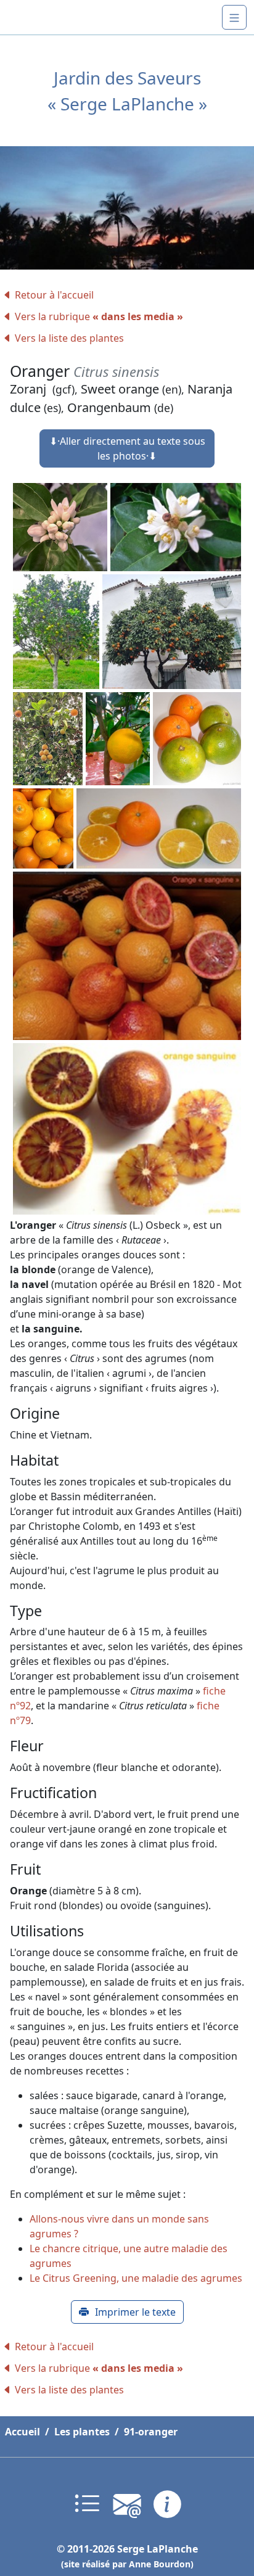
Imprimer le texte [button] (135, 2312)
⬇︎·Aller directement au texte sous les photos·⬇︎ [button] (127, 448)
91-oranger (151, 2432)
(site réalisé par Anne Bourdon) (127, 2564)
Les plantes (82, 2432)
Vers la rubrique (99, 316)
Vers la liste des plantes (69, 338)
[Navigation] (234, 17)
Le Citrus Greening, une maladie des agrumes (136, 2278)
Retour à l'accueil (54, 295)
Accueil (23, 2432)
